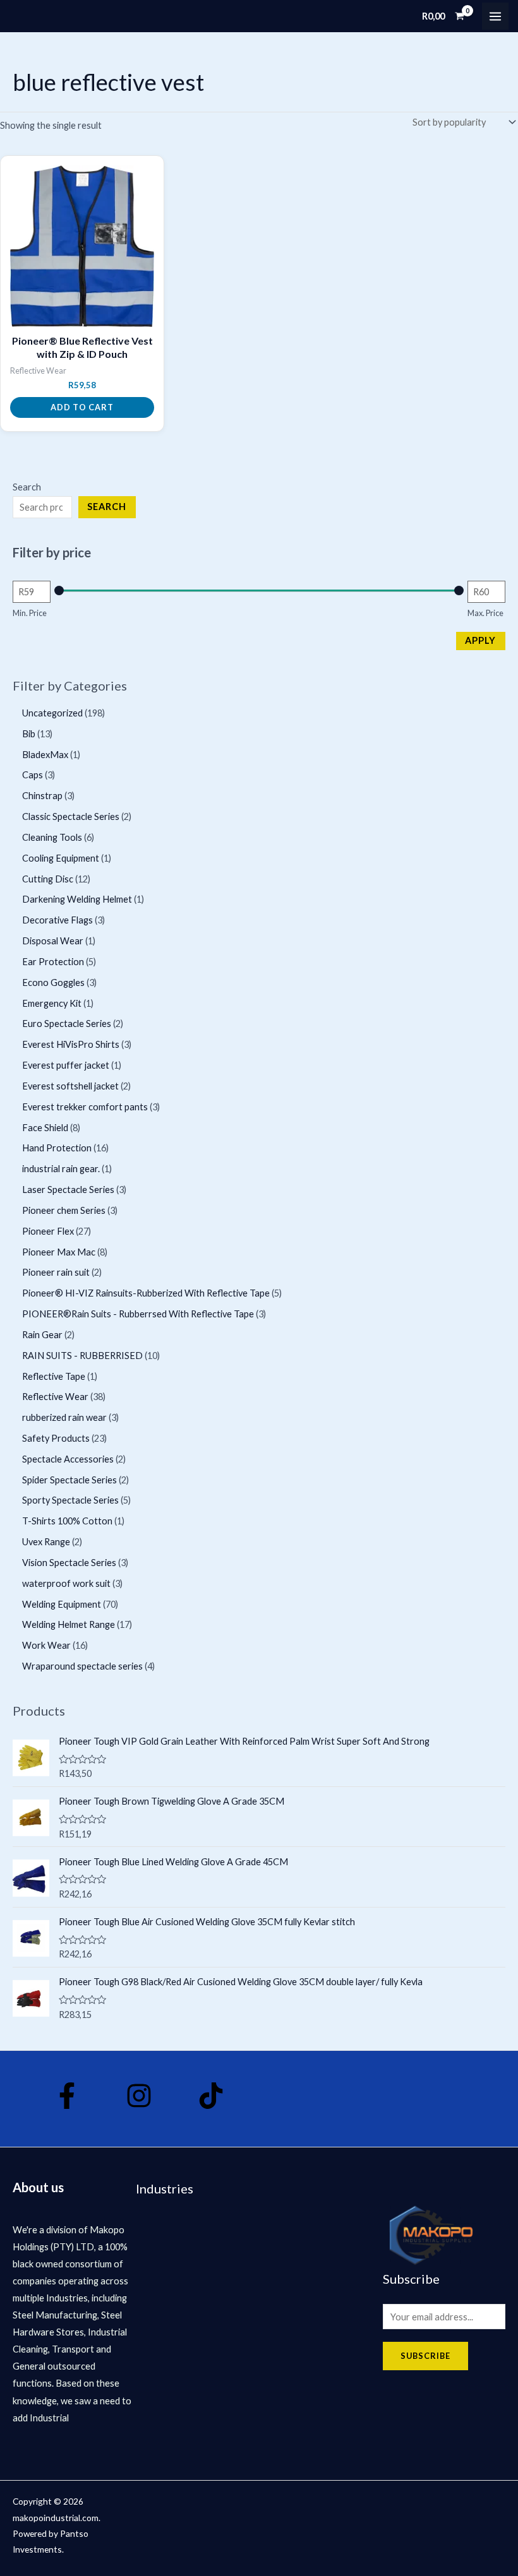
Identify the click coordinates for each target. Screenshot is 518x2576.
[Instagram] (139, 2096)
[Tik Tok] (211, 2096)
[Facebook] (67, 2096)
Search (27, 487)
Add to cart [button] (82, 407)
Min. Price (30, 613)
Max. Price (485, 613)
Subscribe (425, 2356)
